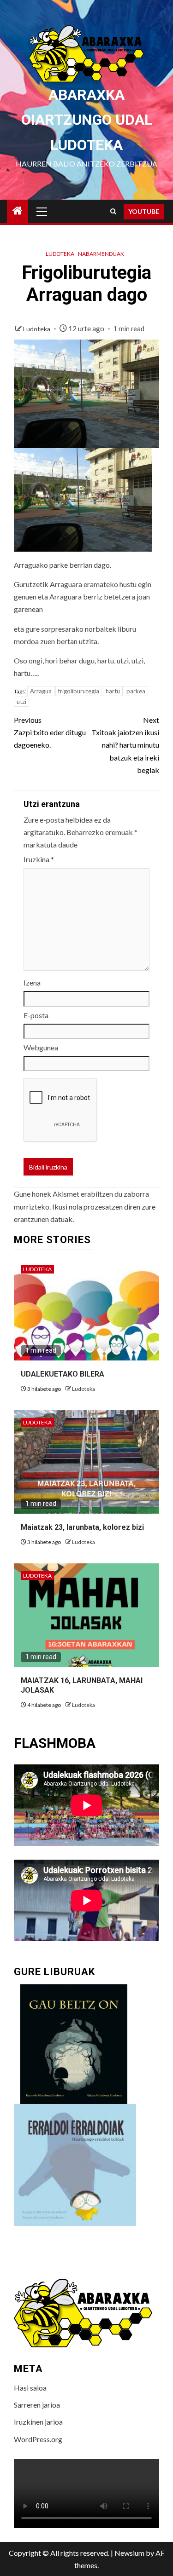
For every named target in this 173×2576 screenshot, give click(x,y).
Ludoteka (60, 254)
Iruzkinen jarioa (38, 2422)
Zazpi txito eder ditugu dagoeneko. (50, 732)
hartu (113, 691)
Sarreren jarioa (37, 2405)
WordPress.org (38, 2439)
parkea (136, 691)
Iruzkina (39, 859)
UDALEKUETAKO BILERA (63, 1374)
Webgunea (41, 1047)
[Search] (113, 211)
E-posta (36, 1015)
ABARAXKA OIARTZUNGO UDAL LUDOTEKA (87, 120)
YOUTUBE (144, 211)
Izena (32, 983)
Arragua (41, 691)
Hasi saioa (30, 2388)
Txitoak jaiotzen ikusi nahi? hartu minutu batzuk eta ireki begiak (125, 745)
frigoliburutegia (79, 691)
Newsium (129, 2553)
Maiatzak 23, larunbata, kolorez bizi (82, 1527)
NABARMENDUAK (101, 254)
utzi (21, 702)
